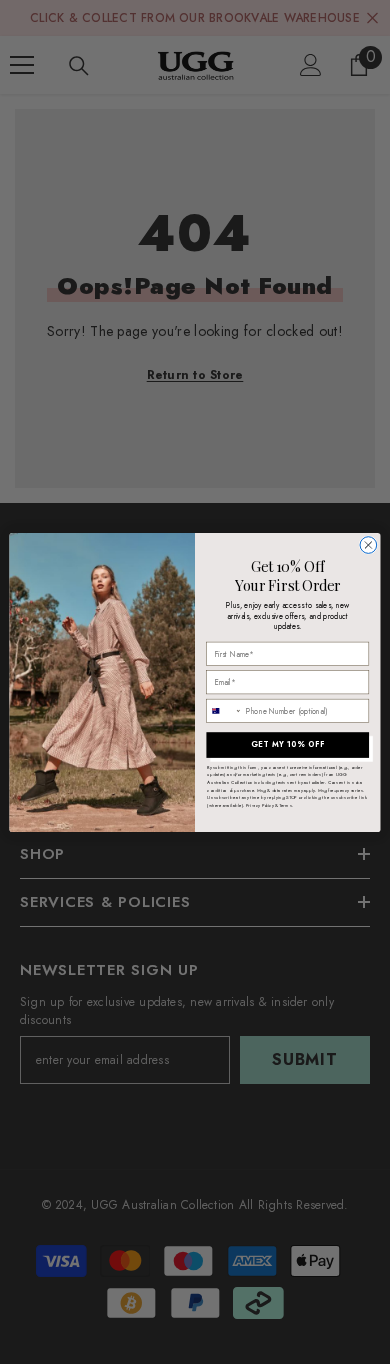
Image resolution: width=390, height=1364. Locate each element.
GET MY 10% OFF (288, 744)
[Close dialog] (368, 544)
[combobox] (224, 710)
